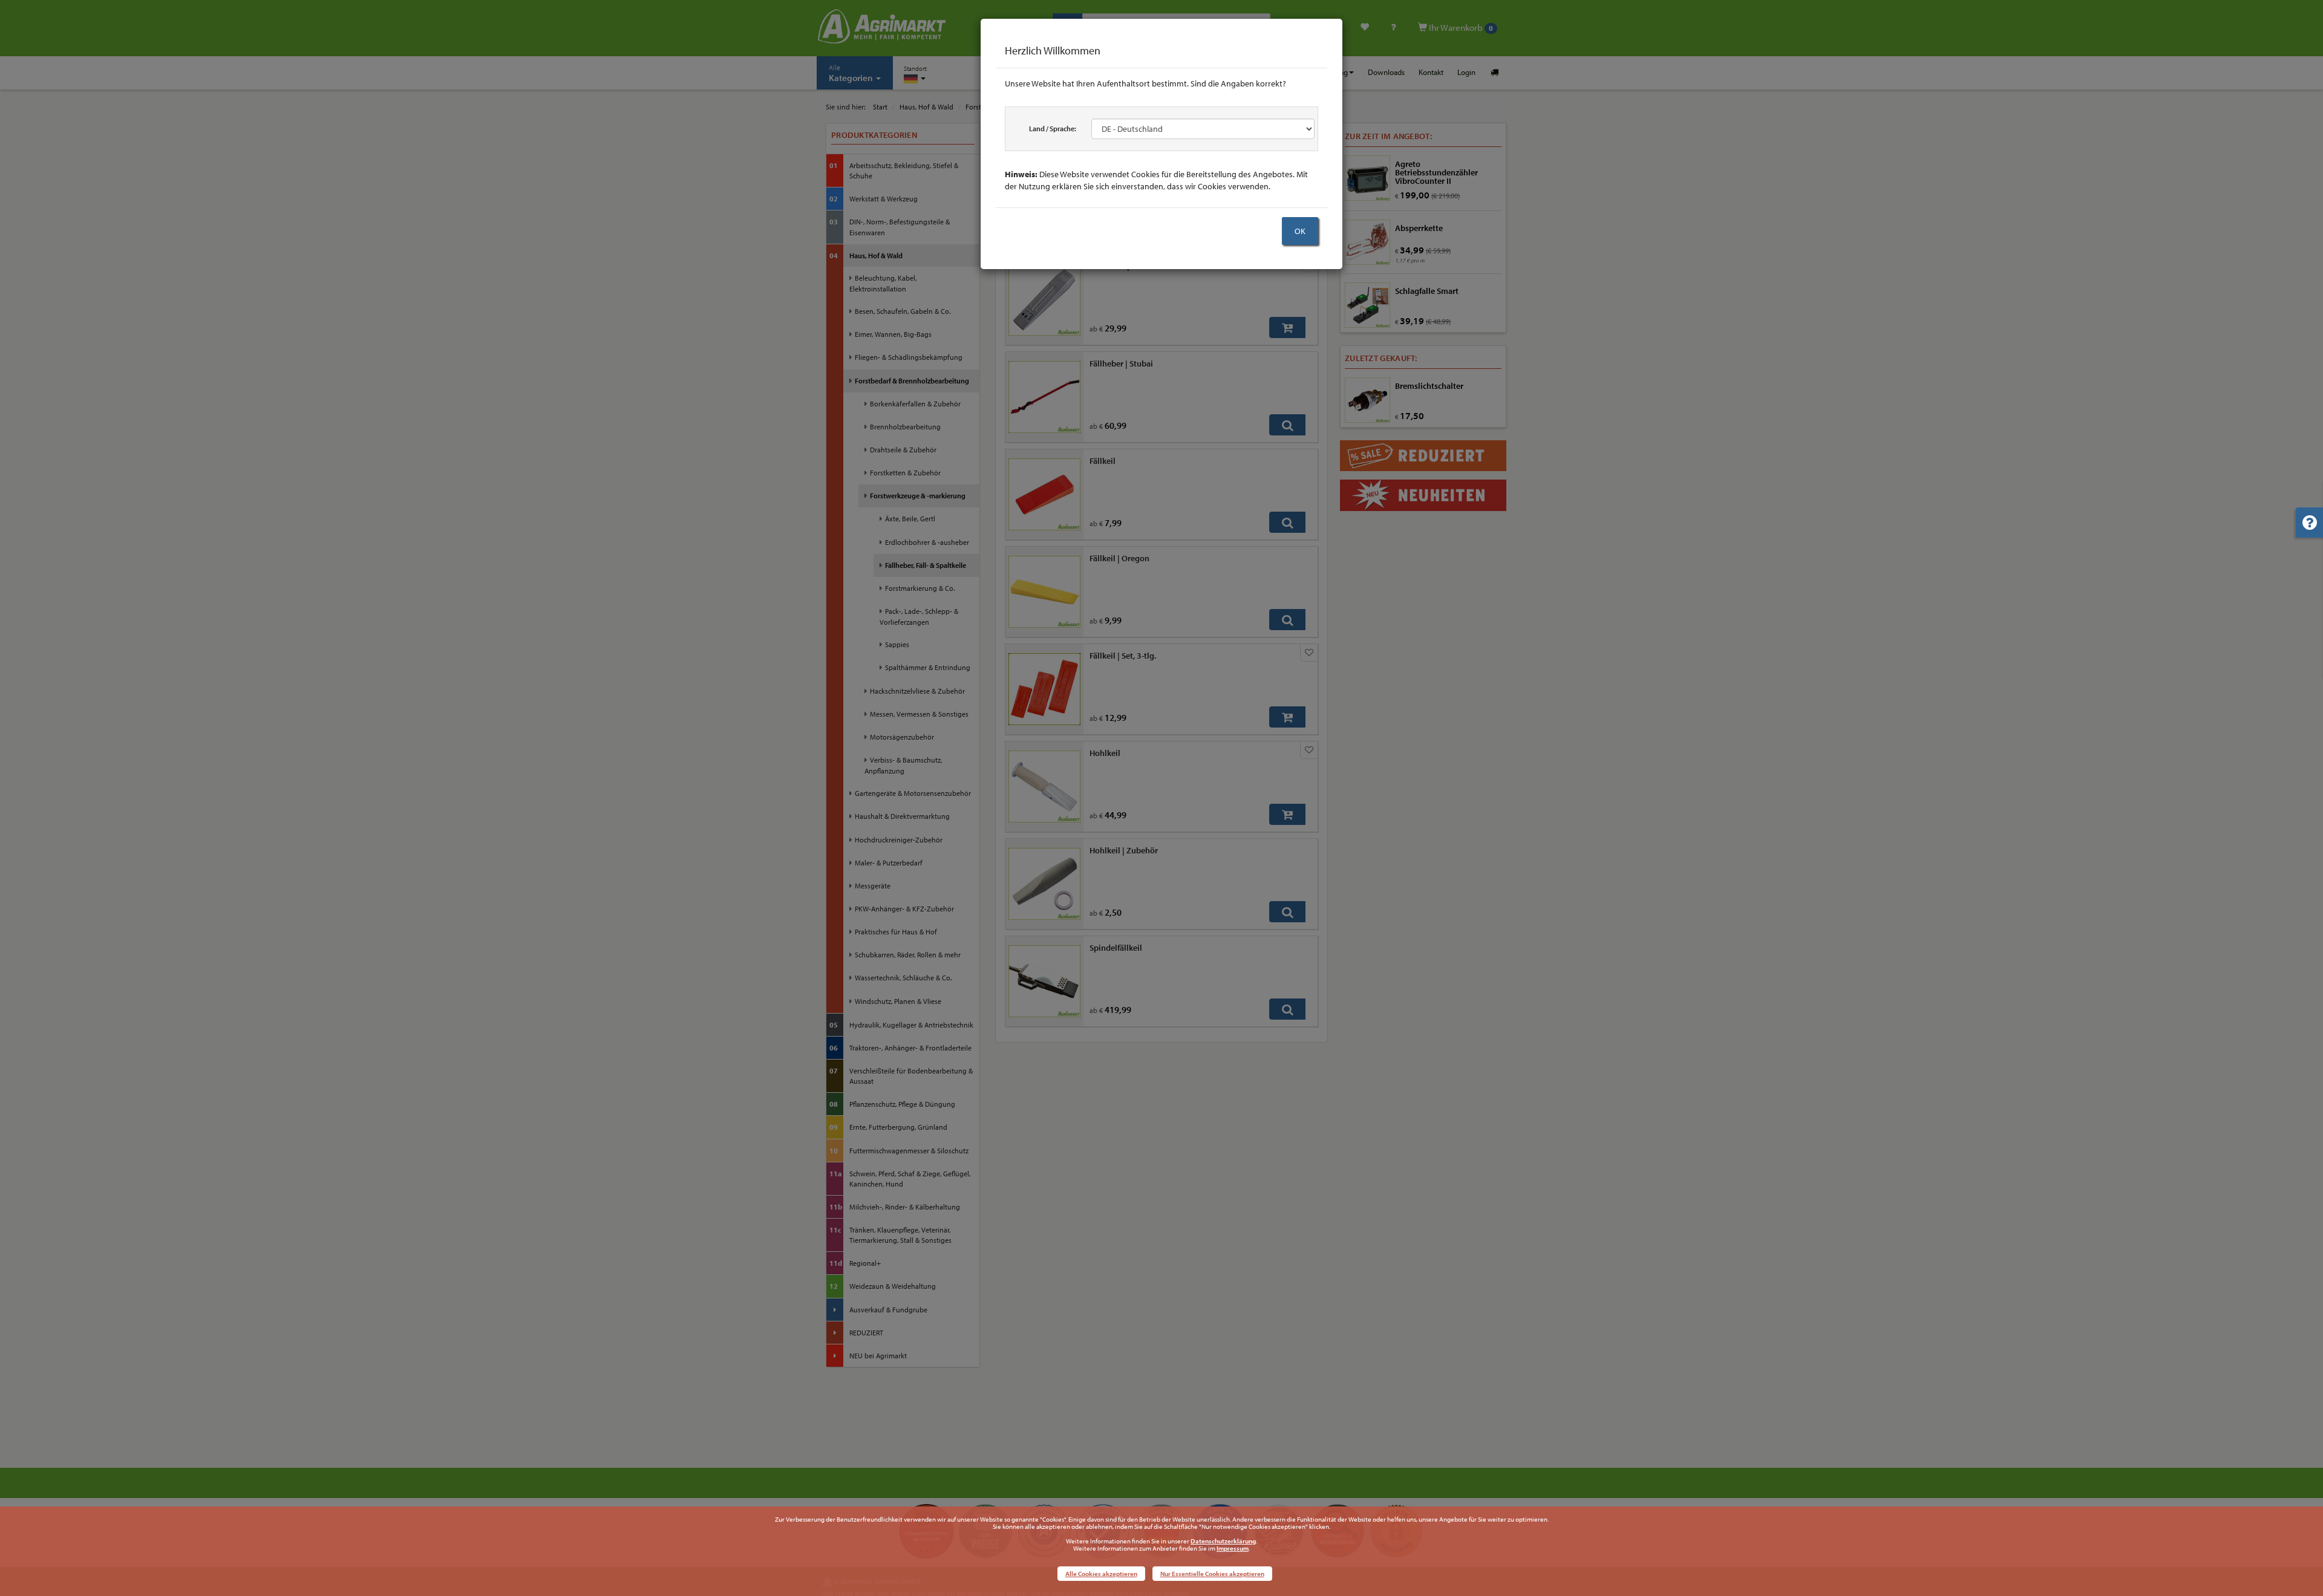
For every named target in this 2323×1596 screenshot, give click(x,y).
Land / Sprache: (1053, 129)
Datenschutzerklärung (1223, 1541)
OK (1300, 231)
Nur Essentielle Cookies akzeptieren (1212, 1574)
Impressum (1233, 1548)
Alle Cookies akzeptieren (1101, 1574)
